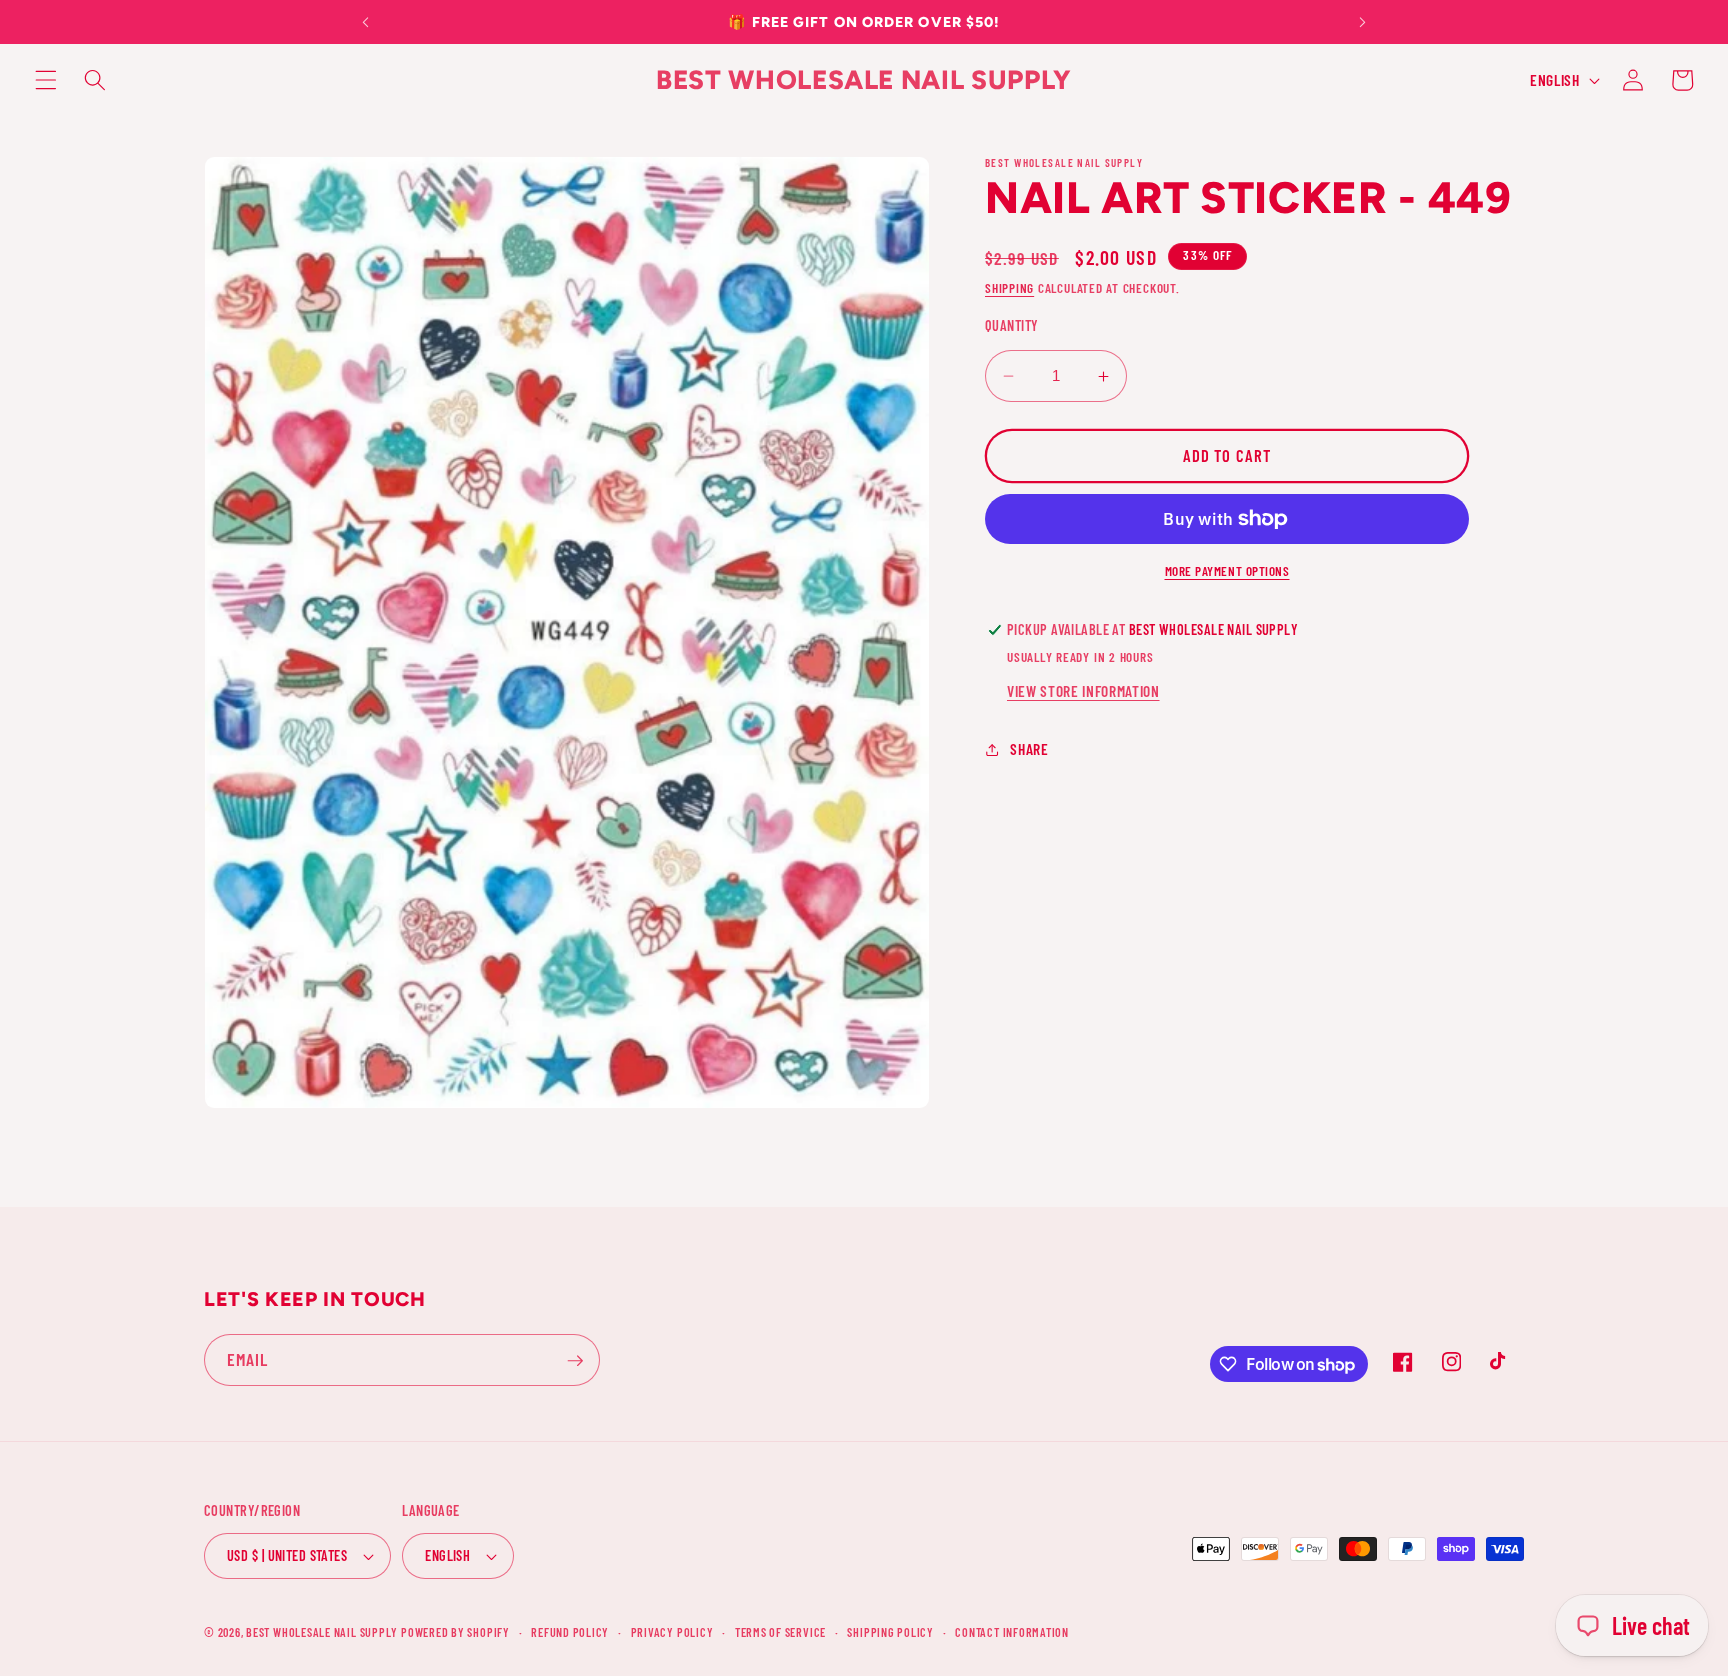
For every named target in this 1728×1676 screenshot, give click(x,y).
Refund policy (570, 1632)
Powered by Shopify (455, 1632)
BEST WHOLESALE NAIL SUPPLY (323, 1632)
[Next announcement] (1363, 22)
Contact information (1012, 1632)
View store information (1083, 691)
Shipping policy (890, 1632)
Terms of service (780, 1632)
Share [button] (1029, 750)
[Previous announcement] (365, 22)
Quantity (1012, 326)
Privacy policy (672, 1632)
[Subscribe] (575, 1361)
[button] (46, 80)
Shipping (1009, 288)
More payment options (1227, 571)
